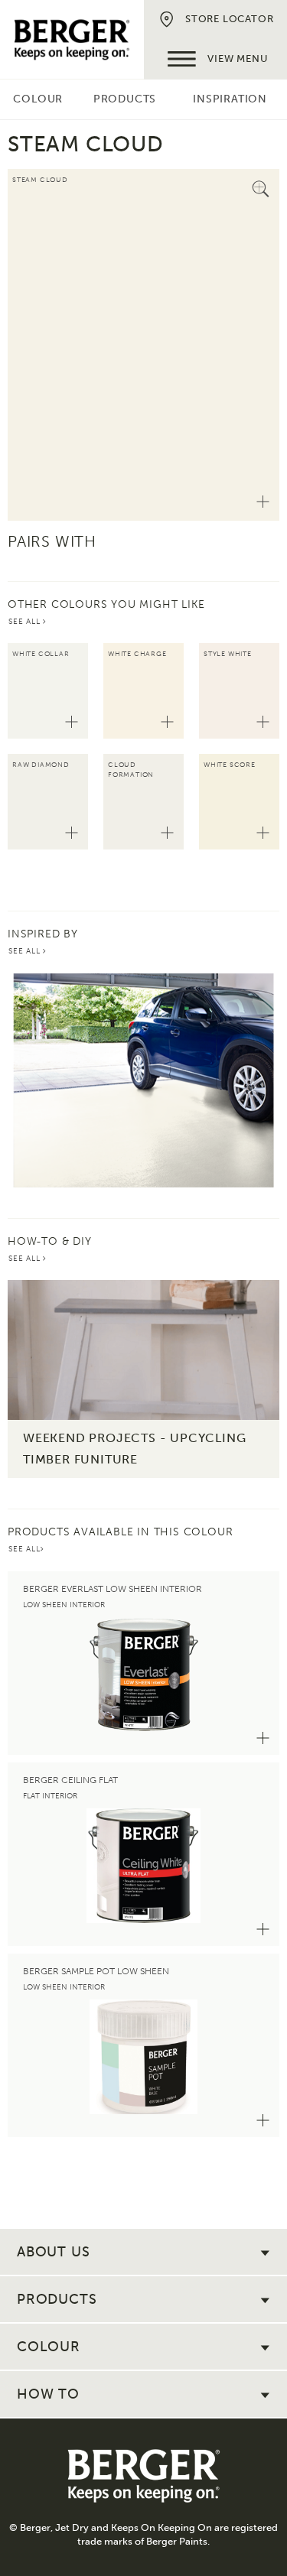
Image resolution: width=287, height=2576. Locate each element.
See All (26, 951)
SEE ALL (26, 622)
